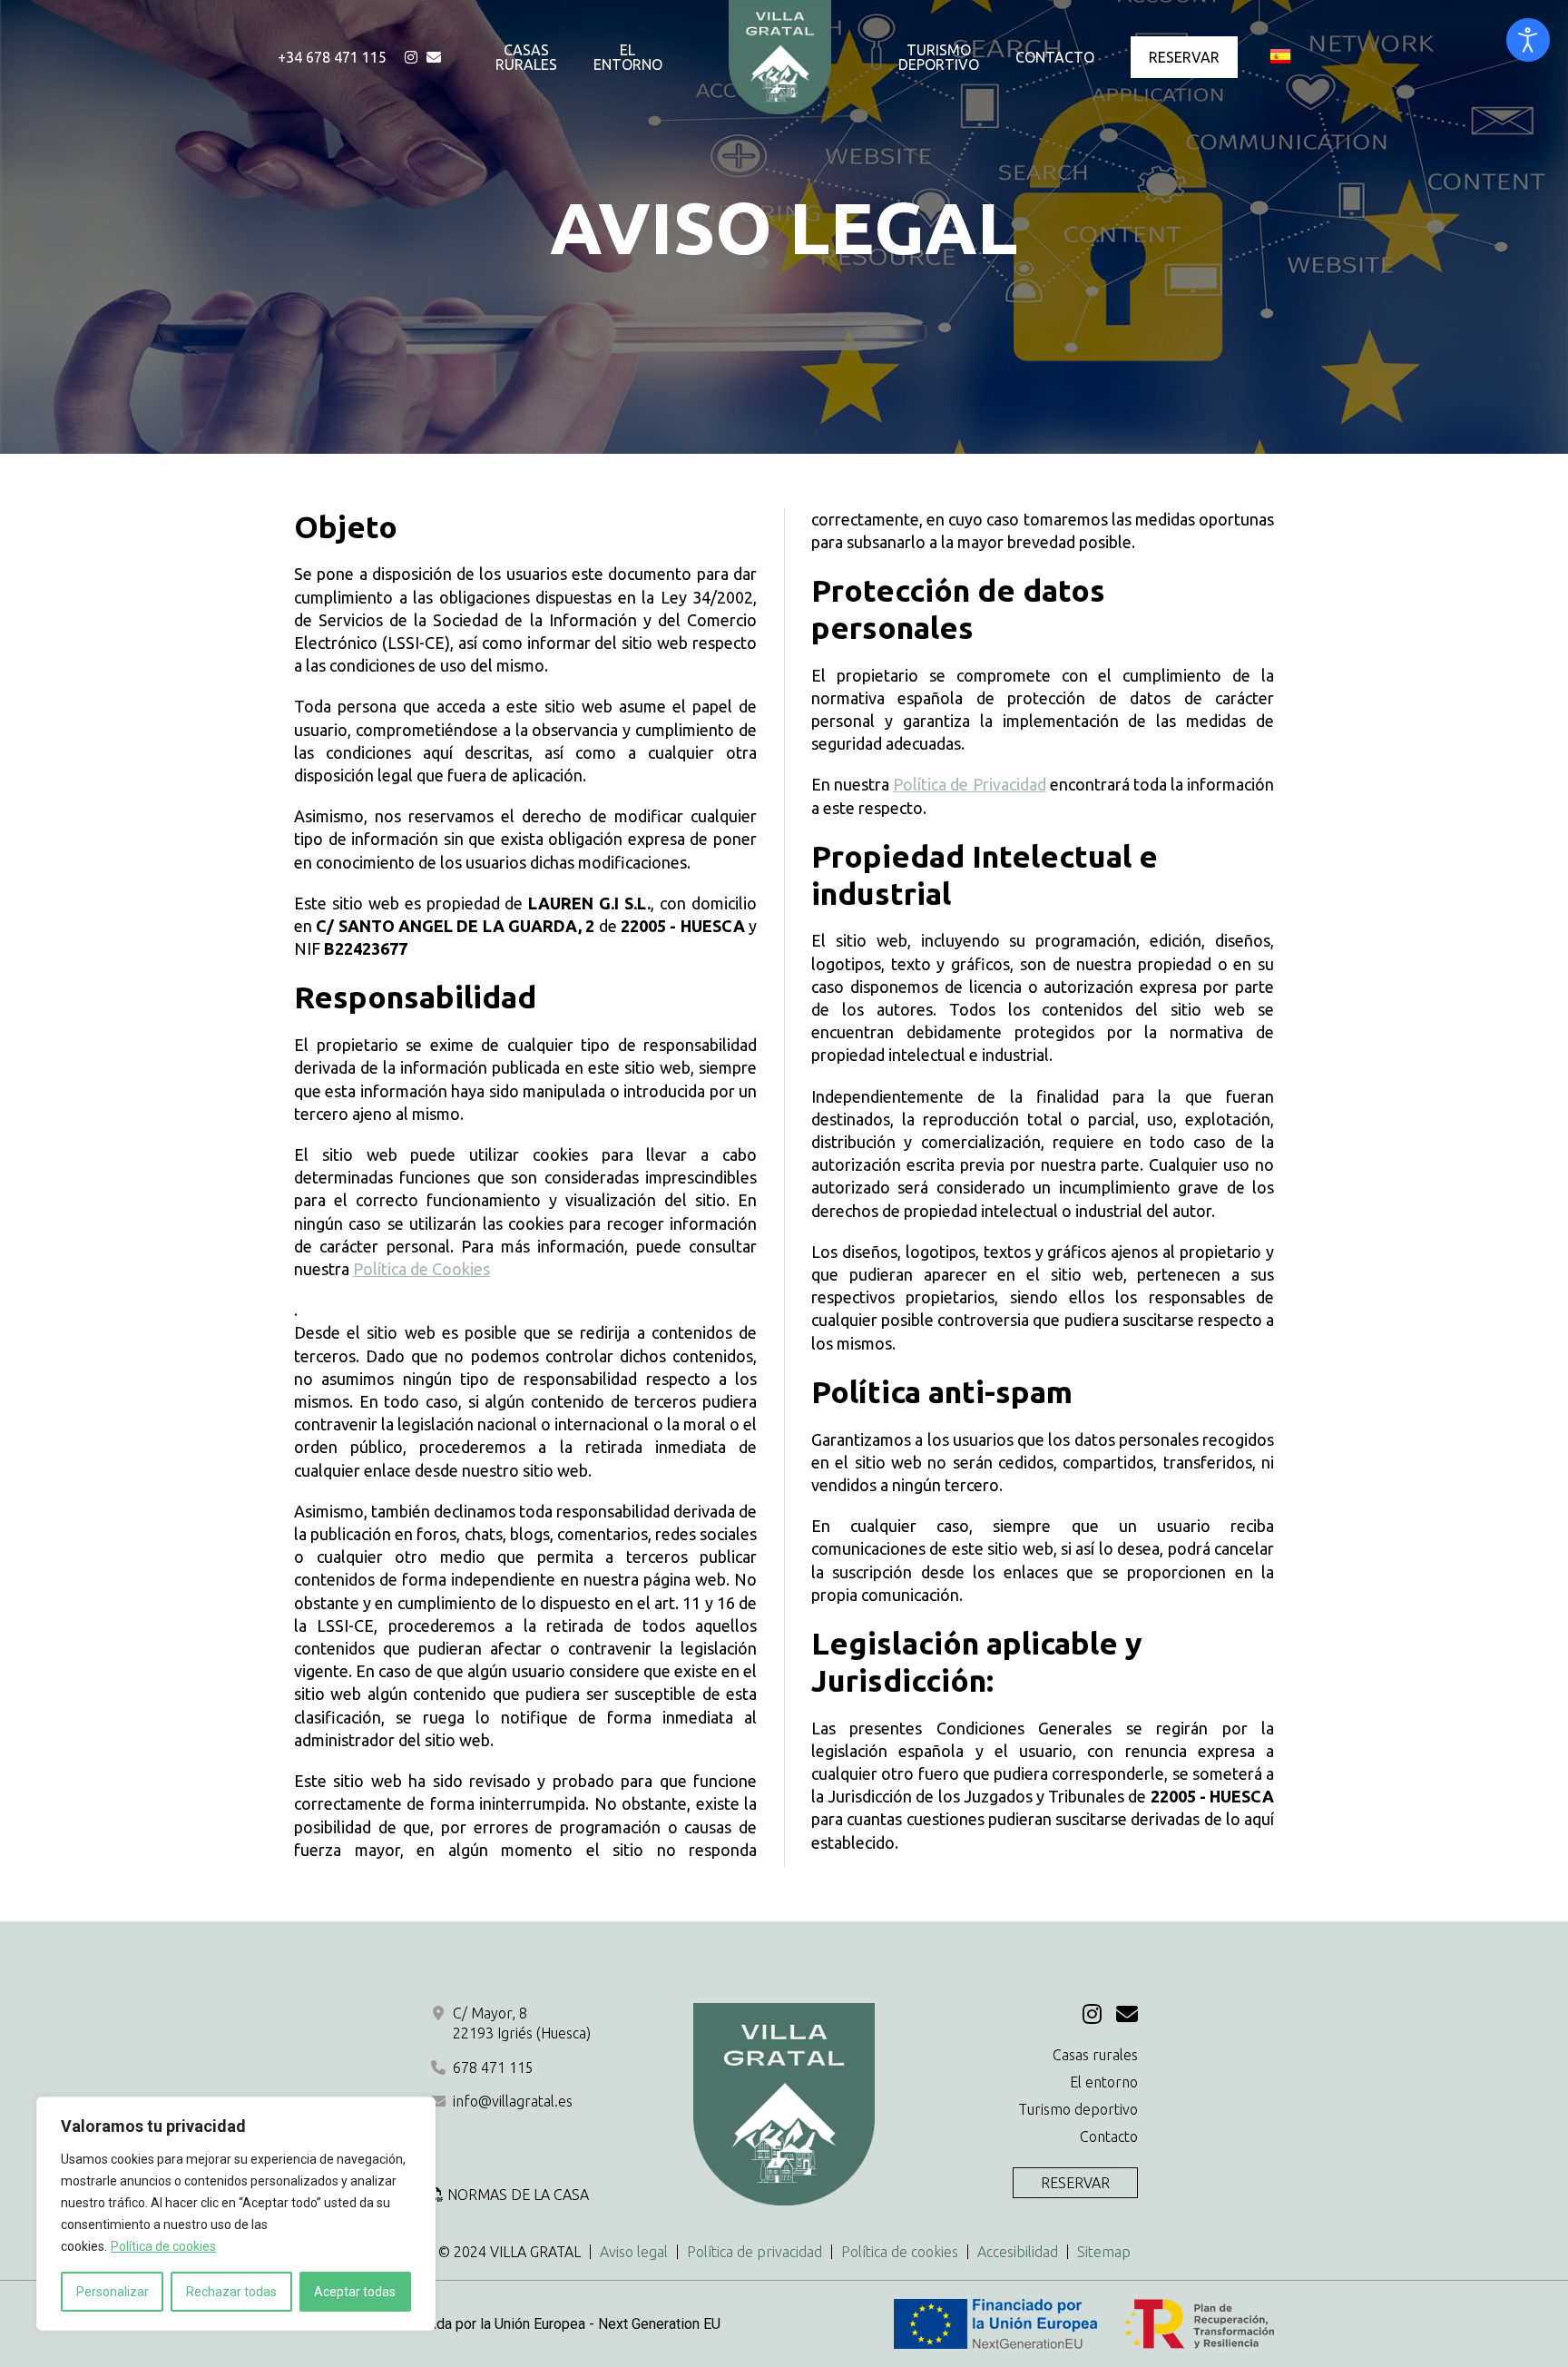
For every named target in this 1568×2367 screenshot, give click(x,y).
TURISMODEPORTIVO (939, 57)
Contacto (1109, 2136)
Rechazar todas (231, 2292)
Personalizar (113, 2292)
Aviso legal (634, 2252)
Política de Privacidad (969, 784)
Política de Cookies (421, 1269)
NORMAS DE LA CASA (518, 2195)
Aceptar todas (355, 2292)
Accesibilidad (1018, 2252)
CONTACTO (1055, 57)
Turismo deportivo (1078, 2109)
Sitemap (1104, 2252)
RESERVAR (1184, 57)
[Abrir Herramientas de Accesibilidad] (1528, 40)
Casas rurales (1095, 2055)
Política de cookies (163, 2246)
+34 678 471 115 (332, 57)
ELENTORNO (628, 57)
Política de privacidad (755, 2252)
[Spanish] (1280, 57)
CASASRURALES (526, 57)
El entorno (1104, 2082)
